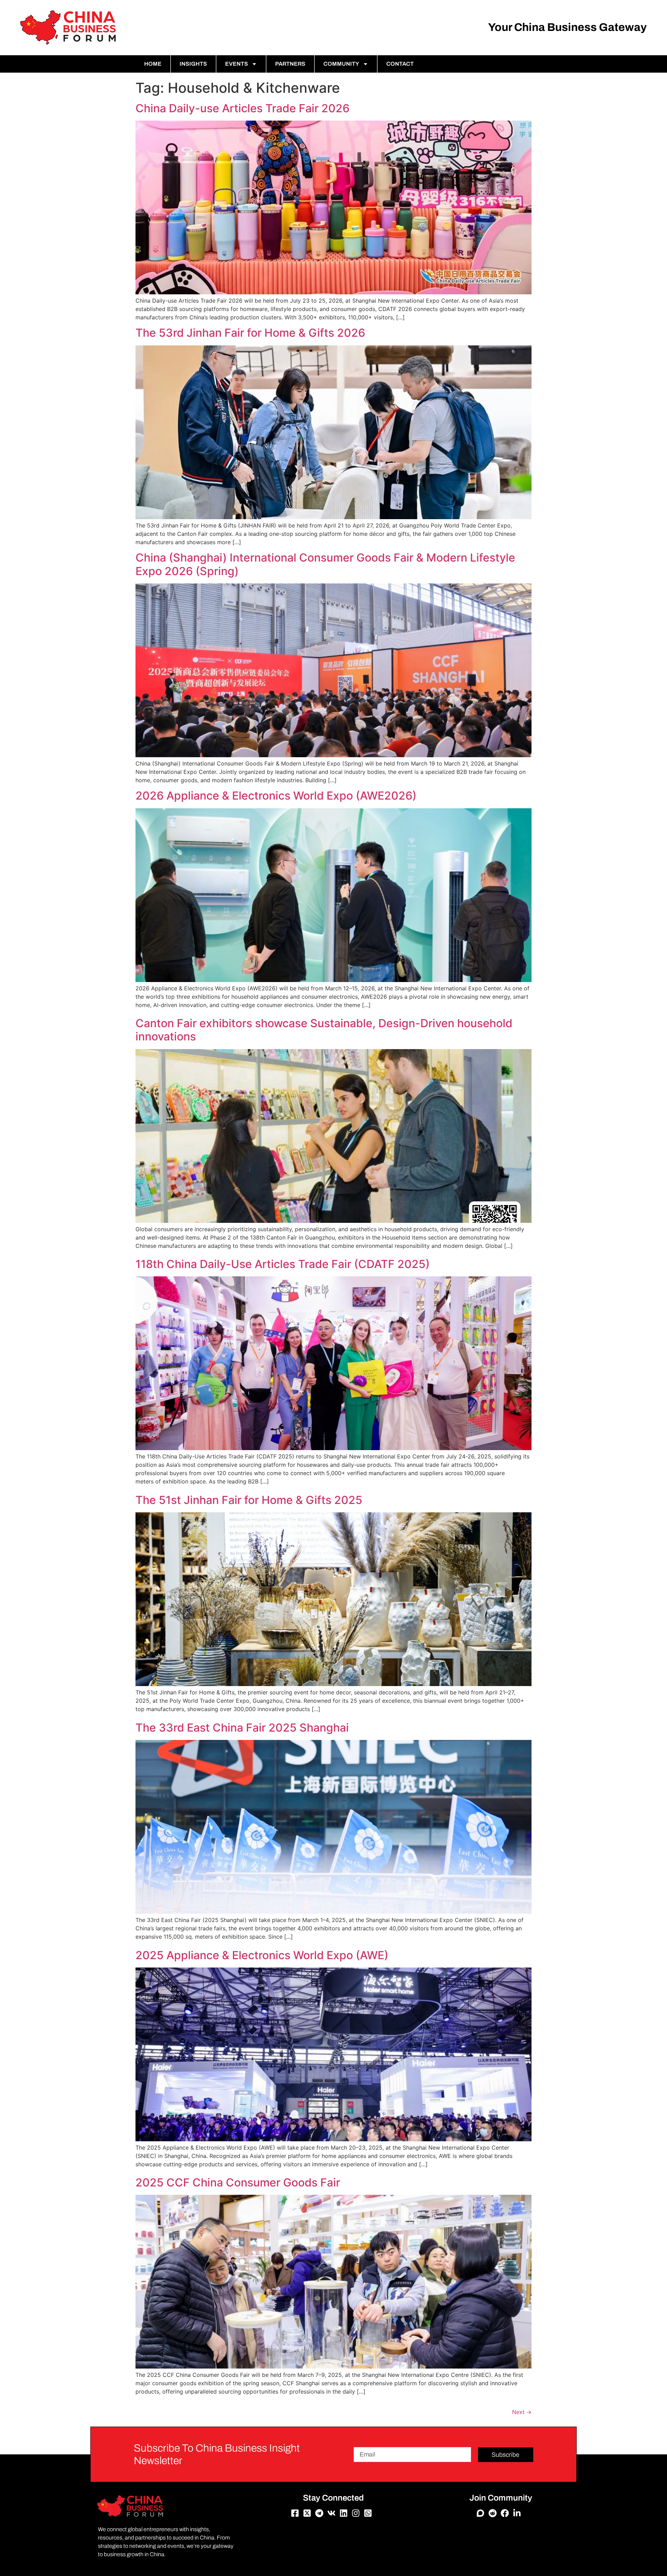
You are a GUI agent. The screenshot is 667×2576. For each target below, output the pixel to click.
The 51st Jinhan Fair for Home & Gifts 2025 (249, 1500)
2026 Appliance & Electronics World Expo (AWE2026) (276, 796)
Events (237, 64)
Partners (290, 64)
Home (153, 64)
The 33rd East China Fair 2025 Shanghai (242, 1728)
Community (341, 64)
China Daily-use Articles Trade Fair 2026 (242, 108)
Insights (193, 64)
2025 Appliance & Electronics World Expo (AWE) (262, 1955)
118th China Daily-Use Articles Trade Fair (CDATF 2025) (283, 1264)
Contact (400, 64)
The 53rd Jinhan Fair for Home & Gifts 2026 (250, 333)
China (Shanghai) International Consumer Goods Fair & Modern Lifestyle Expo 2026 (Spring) (325, 564)
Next (522, 2412)
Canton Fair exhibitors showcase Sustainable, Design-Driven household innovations (324, 1030)
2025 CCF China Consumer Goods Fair (238, 2182)
